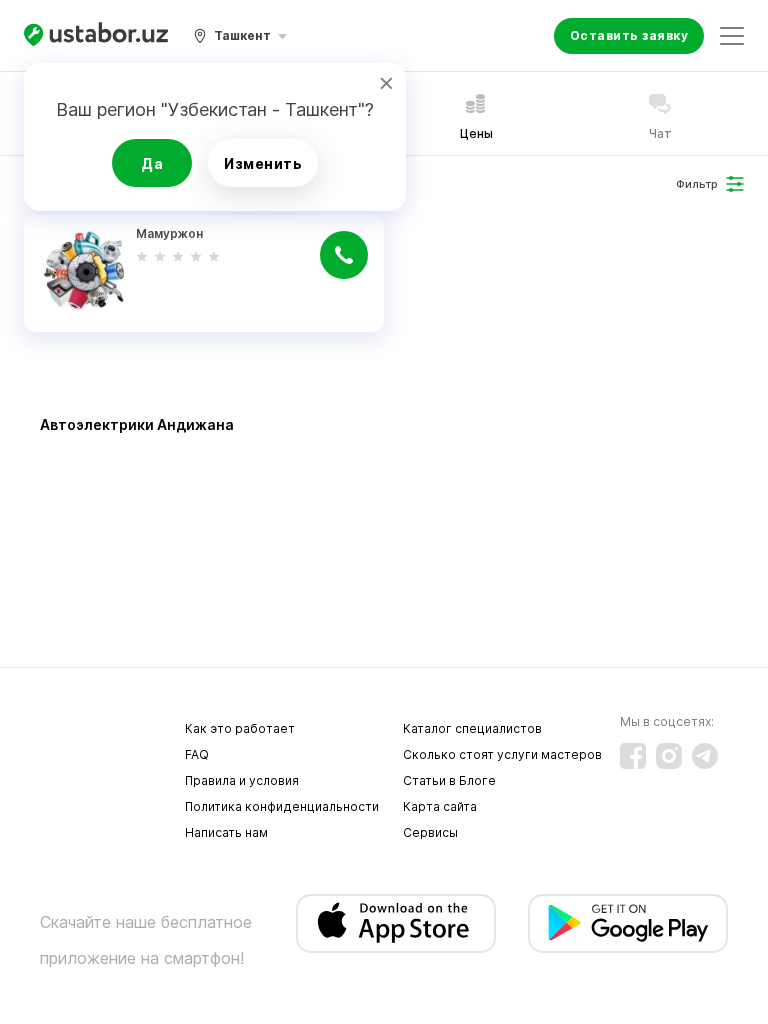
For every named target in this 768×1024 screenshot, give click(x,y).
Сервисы (430, 832)
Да (152, 163)
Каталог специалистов (472, 728)
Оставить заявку (629, 35)
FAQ (197, 754)
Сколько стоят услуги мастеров (502, 754)
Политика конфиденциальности (282, 806)
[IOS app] (396, 923)
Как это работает (240, 728)
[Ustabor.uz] (96, 35)
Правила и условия (242, 780)
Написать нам (226, 832)
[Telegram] (705, 756)
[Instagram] (669, 756)
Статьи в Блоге (449, 780)
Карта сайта (440, 806)
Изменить (263, 163)
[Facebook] (633, 756)
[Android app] (628, 923)
